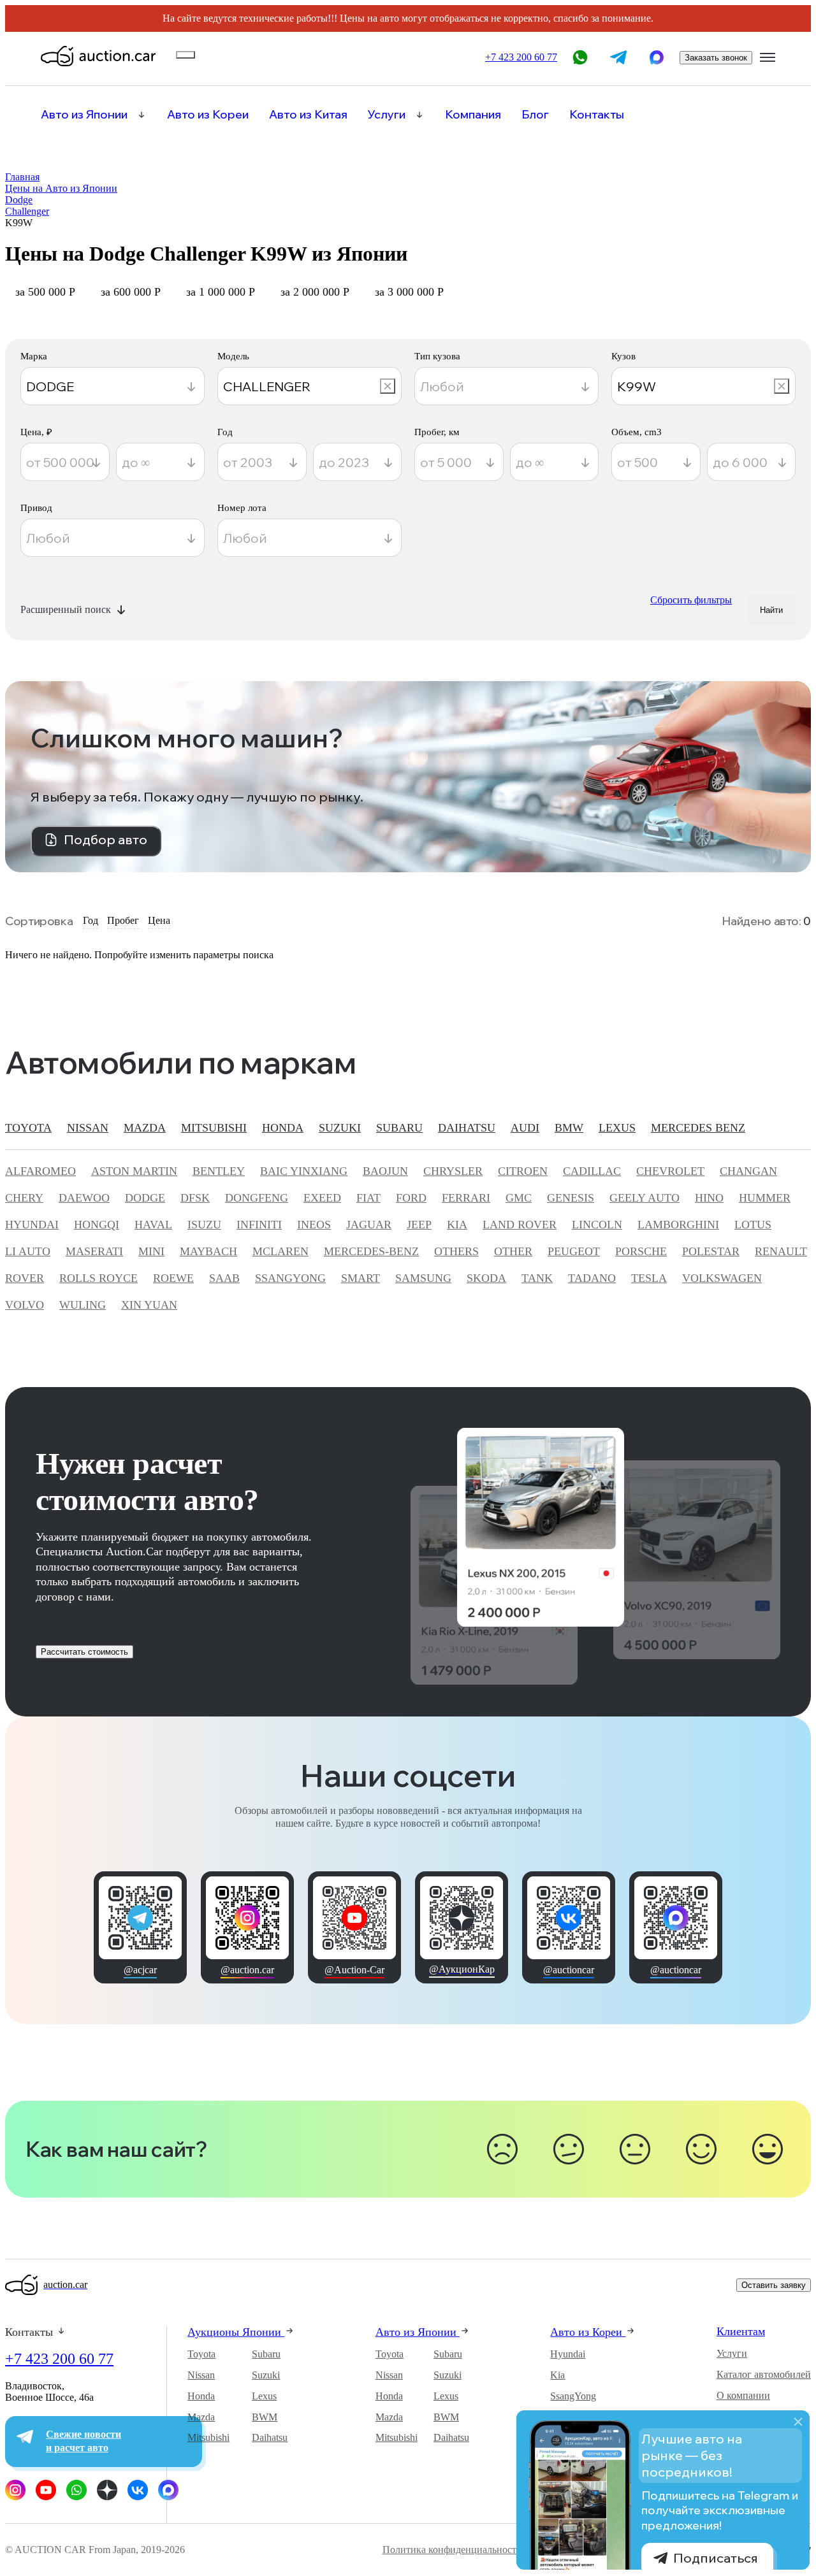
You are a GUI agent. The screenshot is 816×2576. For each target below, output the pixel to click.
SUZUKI (340, 1128)
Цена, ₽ (36, 432)
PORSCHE (641, 1251)
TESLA (649, 1278)
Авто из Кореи (208, 115)
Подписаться (716, 2558)
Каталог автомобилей (764, 2374)
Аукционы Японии (236, 2332)
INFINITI (259, 1225)
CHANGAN (748, 1171)
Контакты (597, 115)
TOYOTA (28, 1128)
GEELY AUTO (645, 1198)
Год (225, 432)
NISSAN (88, 1128)
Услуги (387, 115)
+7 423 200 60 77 (59, 2359)
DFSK (195, 1198)
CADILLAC (592, 1171)
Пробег (123, 920)
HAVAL (153, 1225)
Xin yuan (149, 1305)
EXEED (322, 1198)
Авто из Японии (84, 115)
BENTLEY (219, 1171)
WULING (83, 1305)
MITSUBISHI (214, 1128)
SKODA (486, 1278)
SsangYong (573, 2396)
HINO (709, 1198)
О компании (743, 2395)
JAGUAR (369, 1225)
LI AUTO (28, 1251)
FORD (411, 1198)
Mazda (201, 2417)
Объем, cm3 (637, 432)
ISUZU (204, 1225)
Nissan (201, 2375)
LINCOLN (597, 1225)
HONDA (283, 1128)
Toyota (201, 2354)
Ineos (314, 1225)
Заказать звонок (716, 58)
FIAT (368, 1198)
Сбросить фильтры (691, 600)
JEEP (419, 1225)
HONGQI (97, 1225)
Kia (557, 2375)
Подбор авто (106, 839)
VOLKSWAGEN (722, 1278)
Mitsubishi (208, 2437)
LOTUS (753, 1225)
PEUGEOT (574, 1251)
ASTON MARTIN (134, 1171)
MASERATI (94, 1251)
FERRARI (466, 1198)
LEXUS (617, 1128)
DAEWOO (84, 1198)
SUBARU (399, 1128)
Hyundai (568, 2354)
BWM (265, 2417)
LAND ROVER (520, 1225)
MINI (151, 1251)
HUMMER (765, 1198)
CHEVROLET (670, 1171)
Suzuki (266, 2375)
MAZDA (145, 1128)
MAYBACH (208, 1251)
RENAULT (781, 1251)
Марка (34, 356)
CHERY (24, 1198)
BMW (569, 1128)
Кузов (623, 356)
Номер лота (242, 508)
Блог (535, 115)
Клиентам (741, 2331)
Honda (201, 2396)
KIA (457, 1225)
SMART (361, 1278)
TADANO (592, 1278)
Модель (233, 356)
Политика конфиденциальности (452, 2550)
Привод (36, 508)
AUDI (525, 1128)
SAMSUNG (423, 1278)
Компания (473, 115)
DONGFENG (257, 1198)
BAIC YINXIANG (304, 1171)
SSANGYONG (290, 1278)
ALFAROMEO (40, 1171)
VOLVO (25, 1305)
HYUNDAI (32, 1225)
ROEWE (173, 1278)
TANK (537, 1278)
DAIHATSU (467, 1128)
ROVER (25, 1278)
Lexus (264, 2396)
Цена (159, 920)
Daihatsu (270, 2437)
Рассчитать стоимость (84, 1652)
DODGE (145, 1198)
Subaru (266, 2354)
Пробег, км (437, 432)
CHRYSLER (453, 1171)
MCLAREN (280, 1251)
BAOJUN (385, 1171)
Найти (771, 610)
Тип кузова (437, 356)
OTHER (513, 1251)
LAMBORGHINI (678, 1225)
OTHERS (456, 1251)
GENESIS (571, 1198)
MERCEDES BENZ (698, 1128)
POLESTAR (711, 1251)
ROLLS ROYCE (98, 1278)
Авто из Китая (308, 115)
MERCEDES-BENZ (371, 1251)
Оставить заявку (774, 2285)
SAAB (224, 1278)
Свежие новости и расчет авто (84, 2441)
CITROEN (523, 1171)
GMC (519, 1198)
